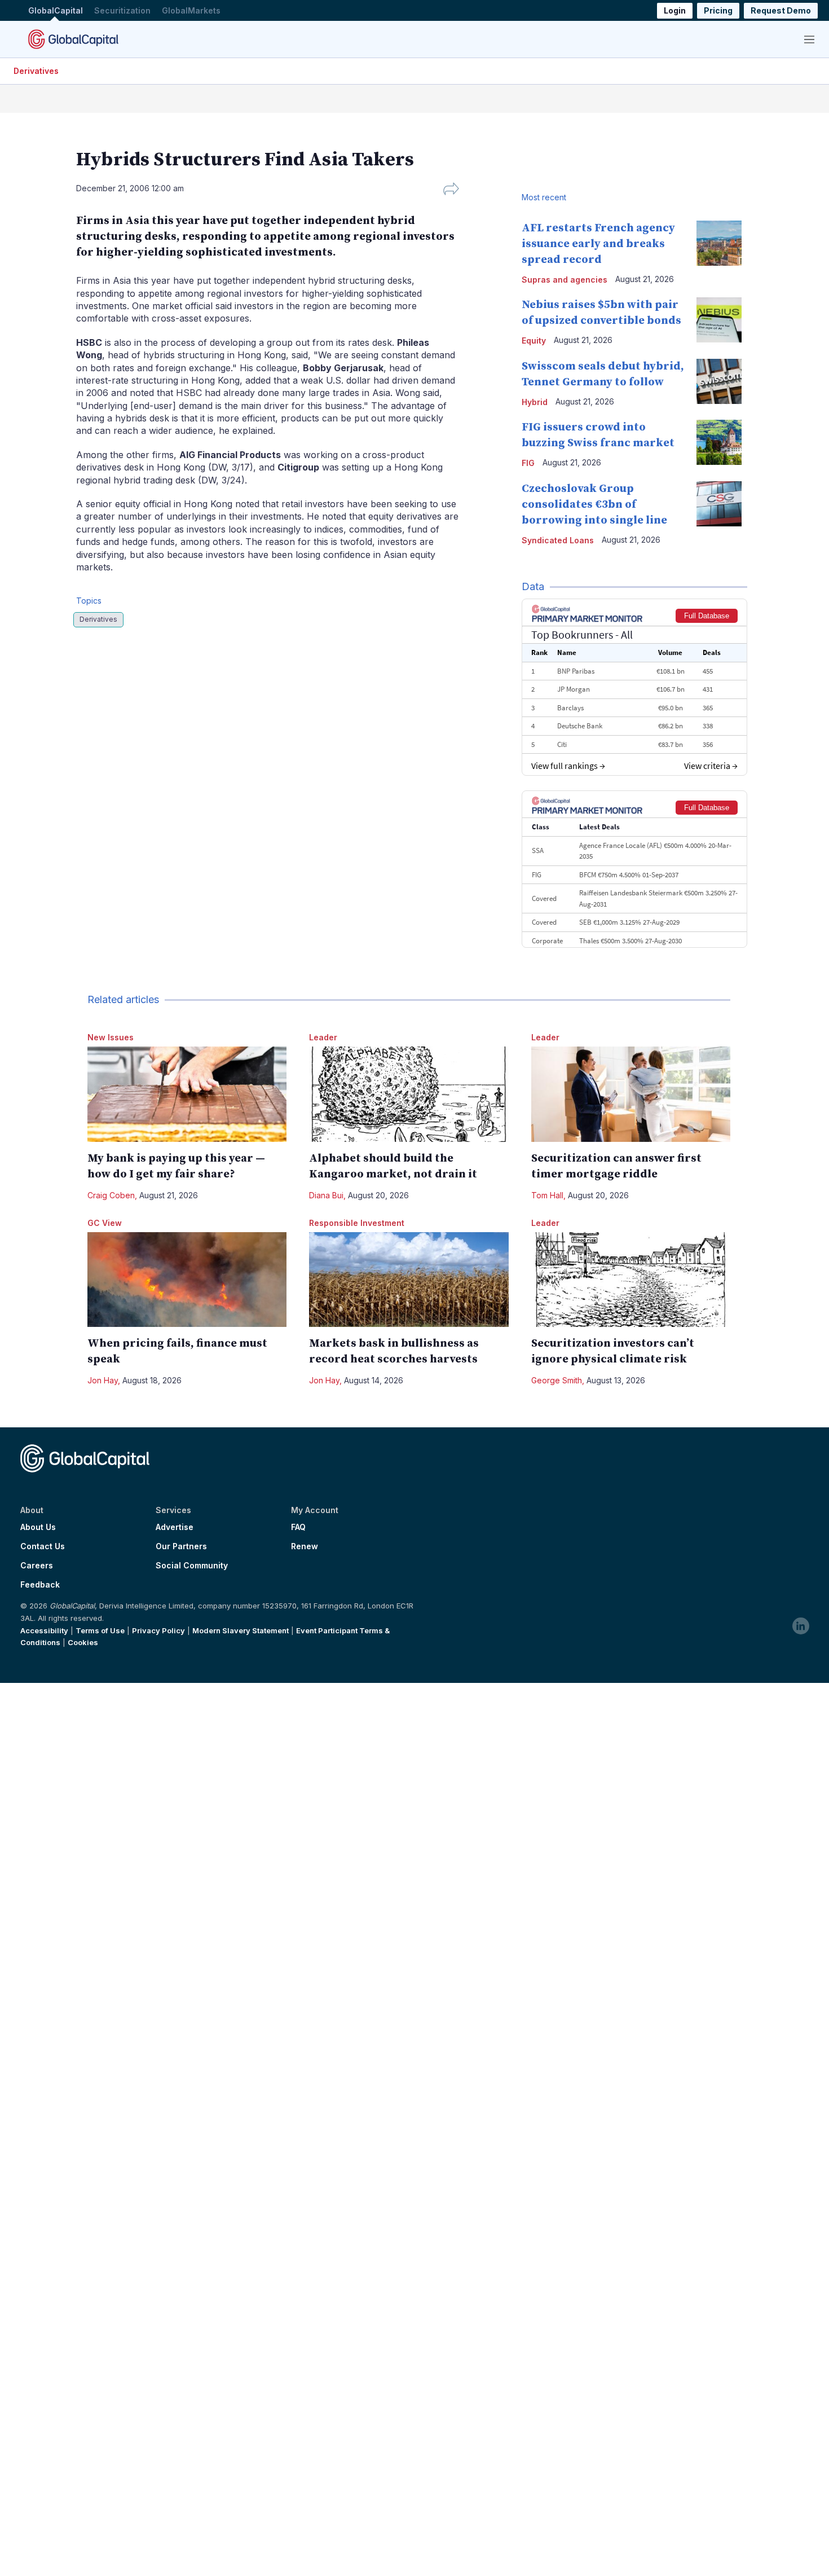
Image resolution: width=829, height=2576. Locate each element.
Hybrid (535, 402)
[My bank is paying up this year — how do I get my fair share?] (187, 1094)
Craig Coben (111, 1195)
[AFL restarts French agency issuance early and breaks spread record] (719, 243)
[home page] (73, 39)
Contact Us (43, 1546)
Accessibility (44, 1630)
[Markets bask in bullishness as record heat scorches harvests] (409, 1280)
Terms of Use (100, 1630)
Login (675, 10)
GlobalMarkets (191, 10)
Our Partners (181, 1546)
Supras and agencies (565, 280)
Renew (305, 1546)
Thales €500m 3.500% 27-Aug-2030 (630, 941)
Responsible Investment (357, 1223)
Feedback (40, 1585)
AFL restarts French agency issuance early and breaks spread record (598, 244)
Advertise (175, 1527)
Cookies (83, 1642)
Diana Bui (326, 1195)
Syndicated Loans (558, 540)
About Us (38, 1527)
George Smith (557, 1380)
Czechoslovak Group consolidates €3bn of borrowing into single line (594, 505)
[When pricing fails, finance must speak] (187, 1280)
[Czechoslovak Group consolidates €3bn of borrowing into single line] (719, 504)
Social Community (192, 1566)
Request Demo (781, 10)
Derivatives (36, 71)
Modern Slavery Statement (241, 1630)
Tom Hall (547, 1195)
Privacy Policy (158, 1630)
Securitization (122, 10)
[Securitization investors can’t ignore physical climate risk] (631, 1280)
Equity (534, 340)
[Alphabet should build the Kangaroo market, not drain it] (409, 1094)
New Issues (111, 1037)
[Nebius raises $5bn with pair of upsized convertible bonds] (719, 320)
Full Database (707, 616)
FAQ (298, 1527)
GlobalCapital (56, 10)
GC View (105, 1223)
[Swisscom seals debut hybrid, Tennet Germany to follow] (719, 381)
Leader (323, 1037)
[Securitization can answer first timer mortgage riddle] (631, 1094)
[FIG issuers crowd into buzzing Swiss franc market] (719, 442)
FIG (528, 463)
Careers (37, 1566)
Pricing (718, 10)
